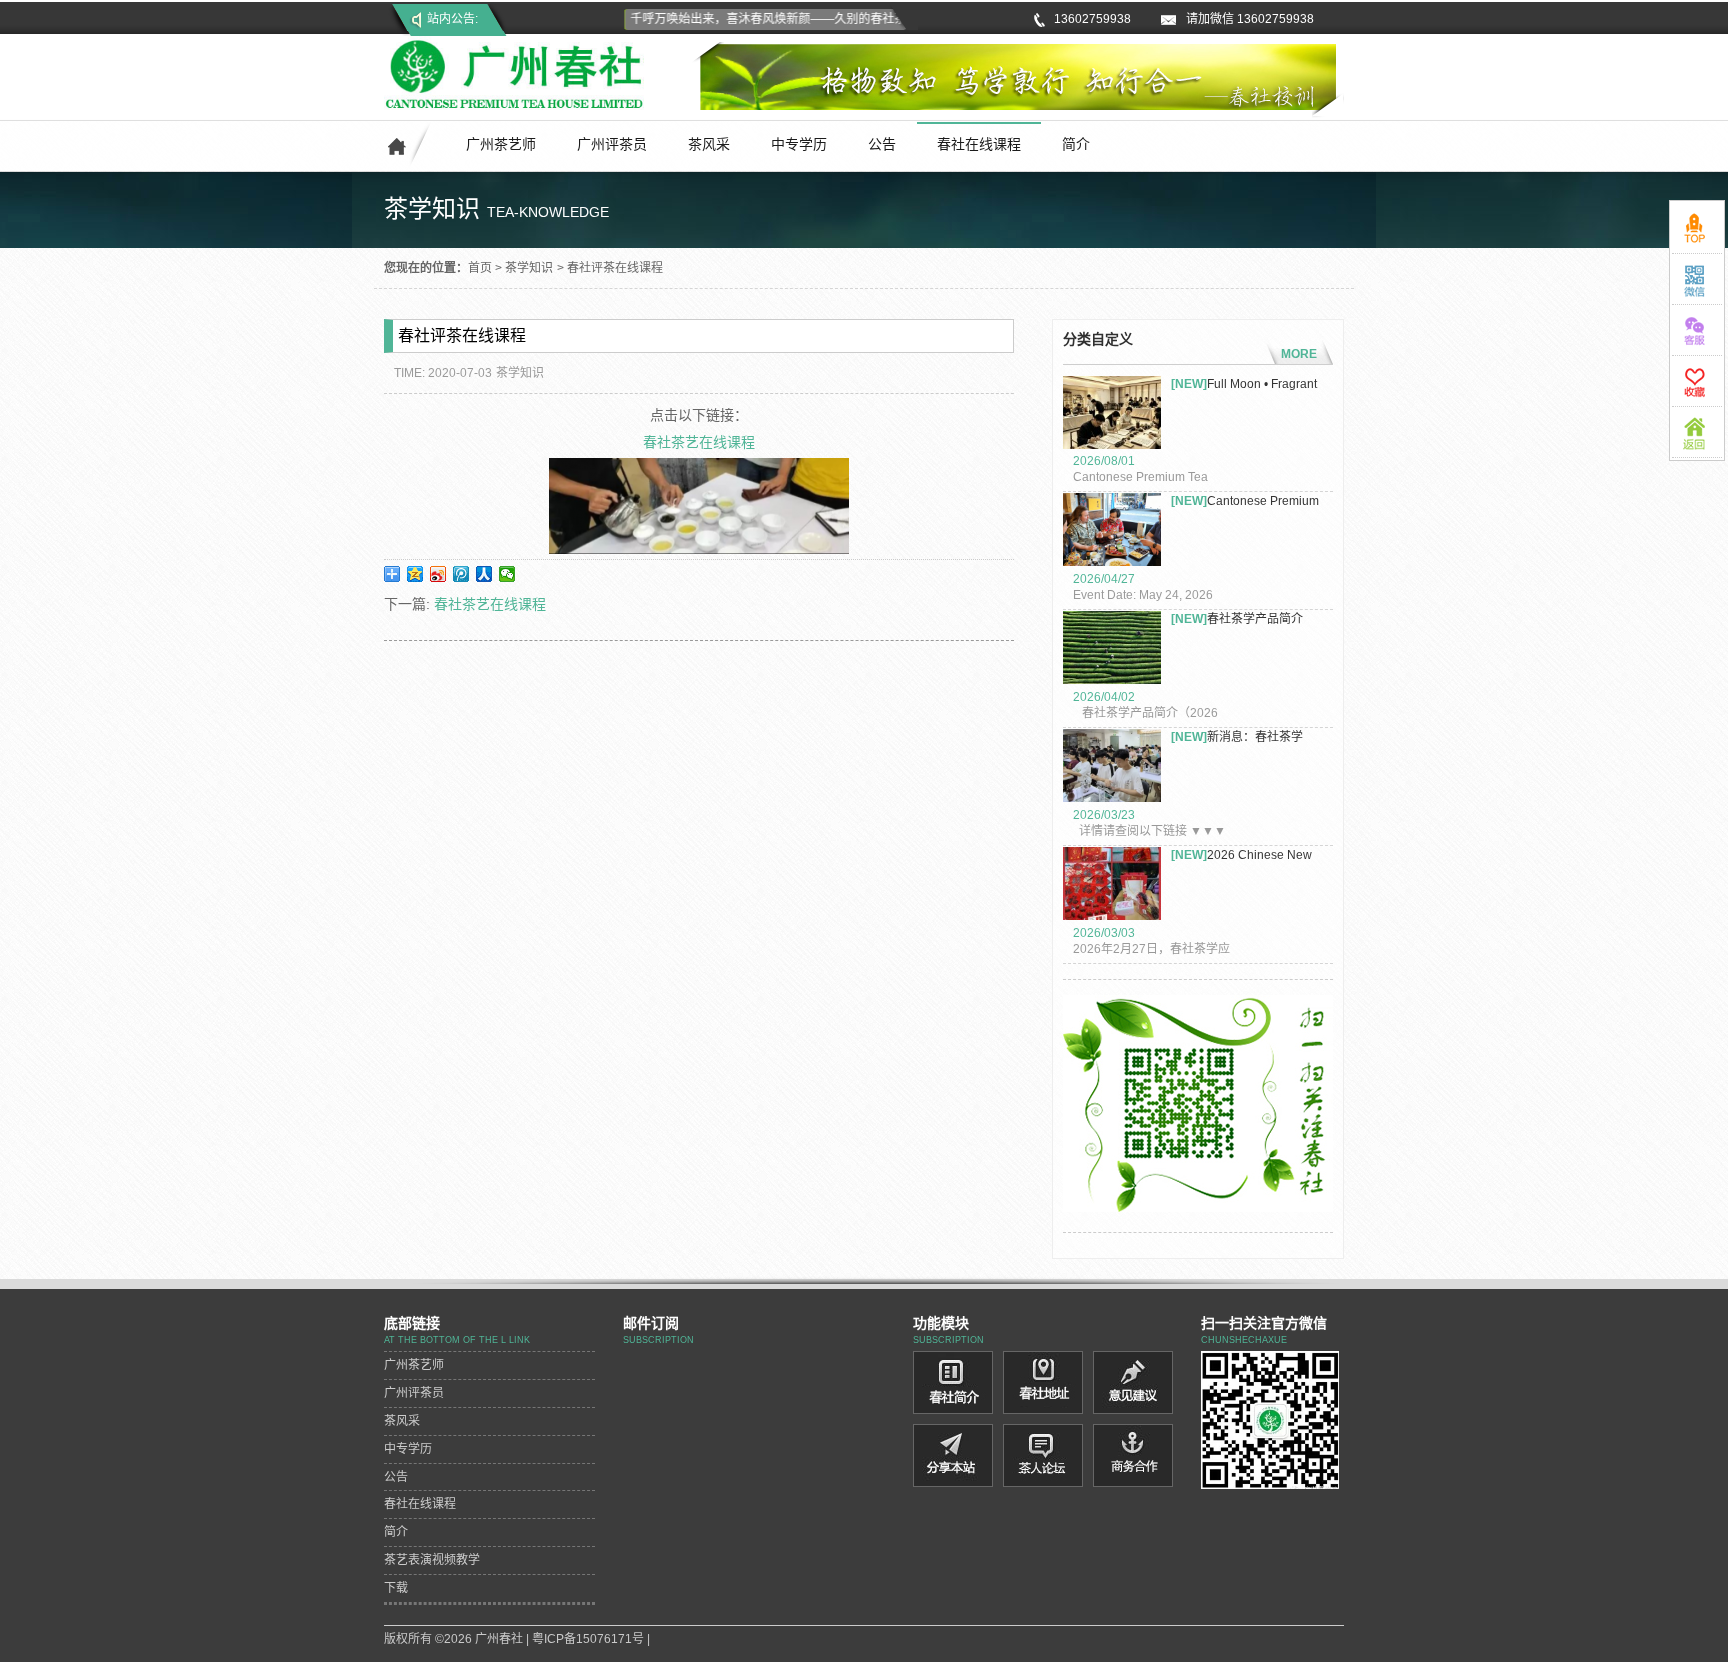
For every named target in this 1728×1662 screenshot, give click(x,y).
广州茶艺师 (501, 144)
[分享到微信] (507, 574)
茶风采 (709, 144)
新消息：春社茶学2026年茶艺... (1237, 737)
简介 (1076, 144)
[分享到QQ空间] (415, 574)
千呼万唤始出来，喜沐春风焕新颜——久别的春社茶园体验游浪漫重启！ (805, 19)
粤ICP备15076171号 (588, 1639)
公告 (882, 144)
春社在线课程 (979, 144)
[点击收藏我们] (1697, 381)
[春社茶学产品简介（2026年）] (1112, 650)
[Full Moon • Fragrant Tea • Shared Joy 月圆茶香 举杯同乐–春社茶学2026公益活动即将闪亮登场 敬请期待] (1112, 415)
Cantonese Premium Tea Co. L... (1245, 501)
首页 (480, 268)
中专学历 (799, 144)
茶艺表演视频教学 (432, 1560)
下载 (396, 1588)
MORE (1299, 354)
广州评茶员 (612, 144)
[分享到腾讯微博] (461, 574)
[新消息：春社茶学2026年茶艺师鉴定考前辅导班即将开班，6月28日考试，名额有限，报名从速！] (1112, 768)
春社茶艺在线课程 (699, 442)
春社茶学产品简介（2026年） (1237, 619)
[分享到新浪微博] (438, 574)
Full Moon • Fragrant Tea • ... (1244, 384)
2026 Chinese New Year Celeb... (1241, 855)
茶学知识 (529, 268)
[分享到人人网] (484, 574)
